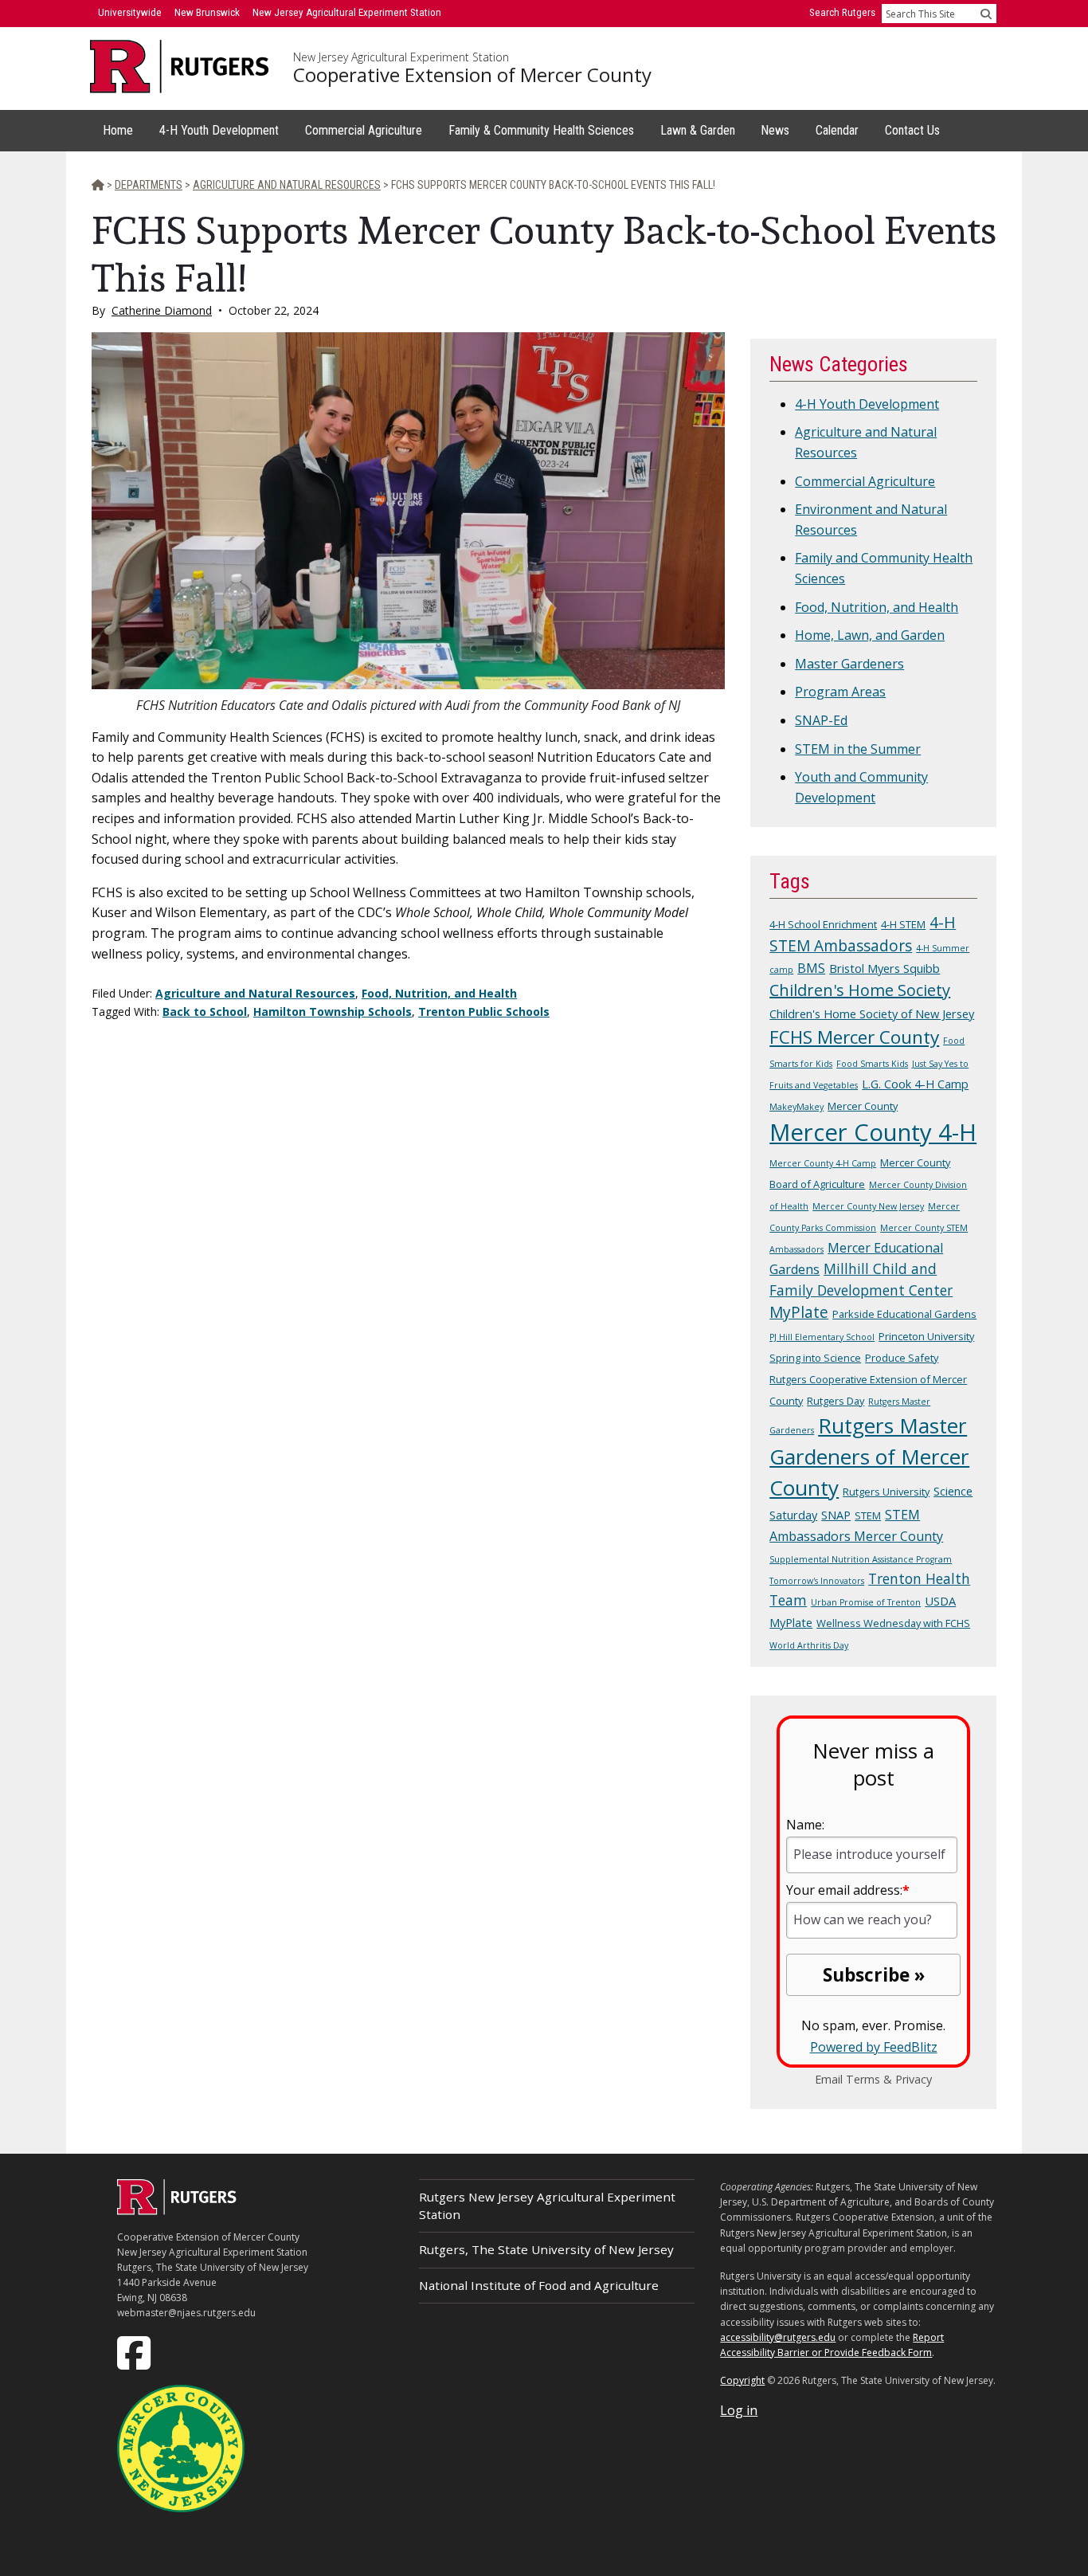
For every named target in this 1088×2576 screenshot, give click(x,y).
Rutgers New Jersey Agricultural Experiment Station (547, 2205)
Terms (863, 2079)
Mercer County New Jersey (868, 1206)
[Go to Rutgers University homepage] (180, 67)
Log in (739, 2410)
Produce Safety (902, 1358)
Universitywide (130, 12)
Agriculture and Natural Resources (255, 993)
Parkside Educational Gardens (904, 1314)
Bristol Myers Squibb (884, 968)
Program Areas (840, 692)
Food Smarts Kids (872, 1064)
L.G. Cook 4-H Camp (915, 1084)
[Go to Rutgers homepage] (177, 2210)
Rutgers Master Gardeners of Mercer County (869, 1457)
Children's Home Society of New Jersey (872, 1014)
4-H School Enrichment (823, 924)
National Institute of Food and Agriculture (539, 2285)
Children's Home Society (860, 990)
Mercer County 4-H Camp (823, 1163)
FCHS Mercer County (854, 1037)
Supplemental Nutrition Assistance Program (861, 1559)
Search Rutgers (842, 12)
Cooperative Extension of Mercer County (472, 75)
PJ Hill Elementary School (822, 1337)
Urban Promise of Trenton (866, 1602)
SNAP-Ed (821, 720)
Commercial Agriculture (865, 481)
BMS (811, 968)
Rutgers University (886, 1492)
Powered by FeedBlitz (874, 2047)
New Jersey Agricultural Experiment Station (401, 57)
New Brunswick (207, 12)
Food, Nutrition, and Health (439, 993)
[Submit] (986, 14)
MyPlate (799, 1312)
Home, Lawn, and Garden (870, 635)
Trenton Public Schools (484, 1012)
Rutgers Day (836, 1401)
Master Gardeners (849, 664)
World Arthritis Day (809, 1645)
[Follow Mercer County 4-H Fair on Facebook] (135, 2351)
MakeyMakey (796, 1107)
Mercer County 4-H (873, 1132)
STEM (868, 1515)
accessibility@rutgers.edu (778, 2337)
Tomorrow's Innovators (817, 1581)
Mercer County (863, 1106)
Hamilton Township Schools (333, 1012)
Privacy (914, 2079)
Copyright (742, 2380)
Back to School (205, 1012)
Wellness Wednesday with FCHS (893, 1623)
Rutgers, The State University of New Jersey (546, 2249)
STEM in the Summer (858, 749)
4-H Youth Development (867, 404)
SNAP (836, 1515)
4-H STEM (903, 924)
